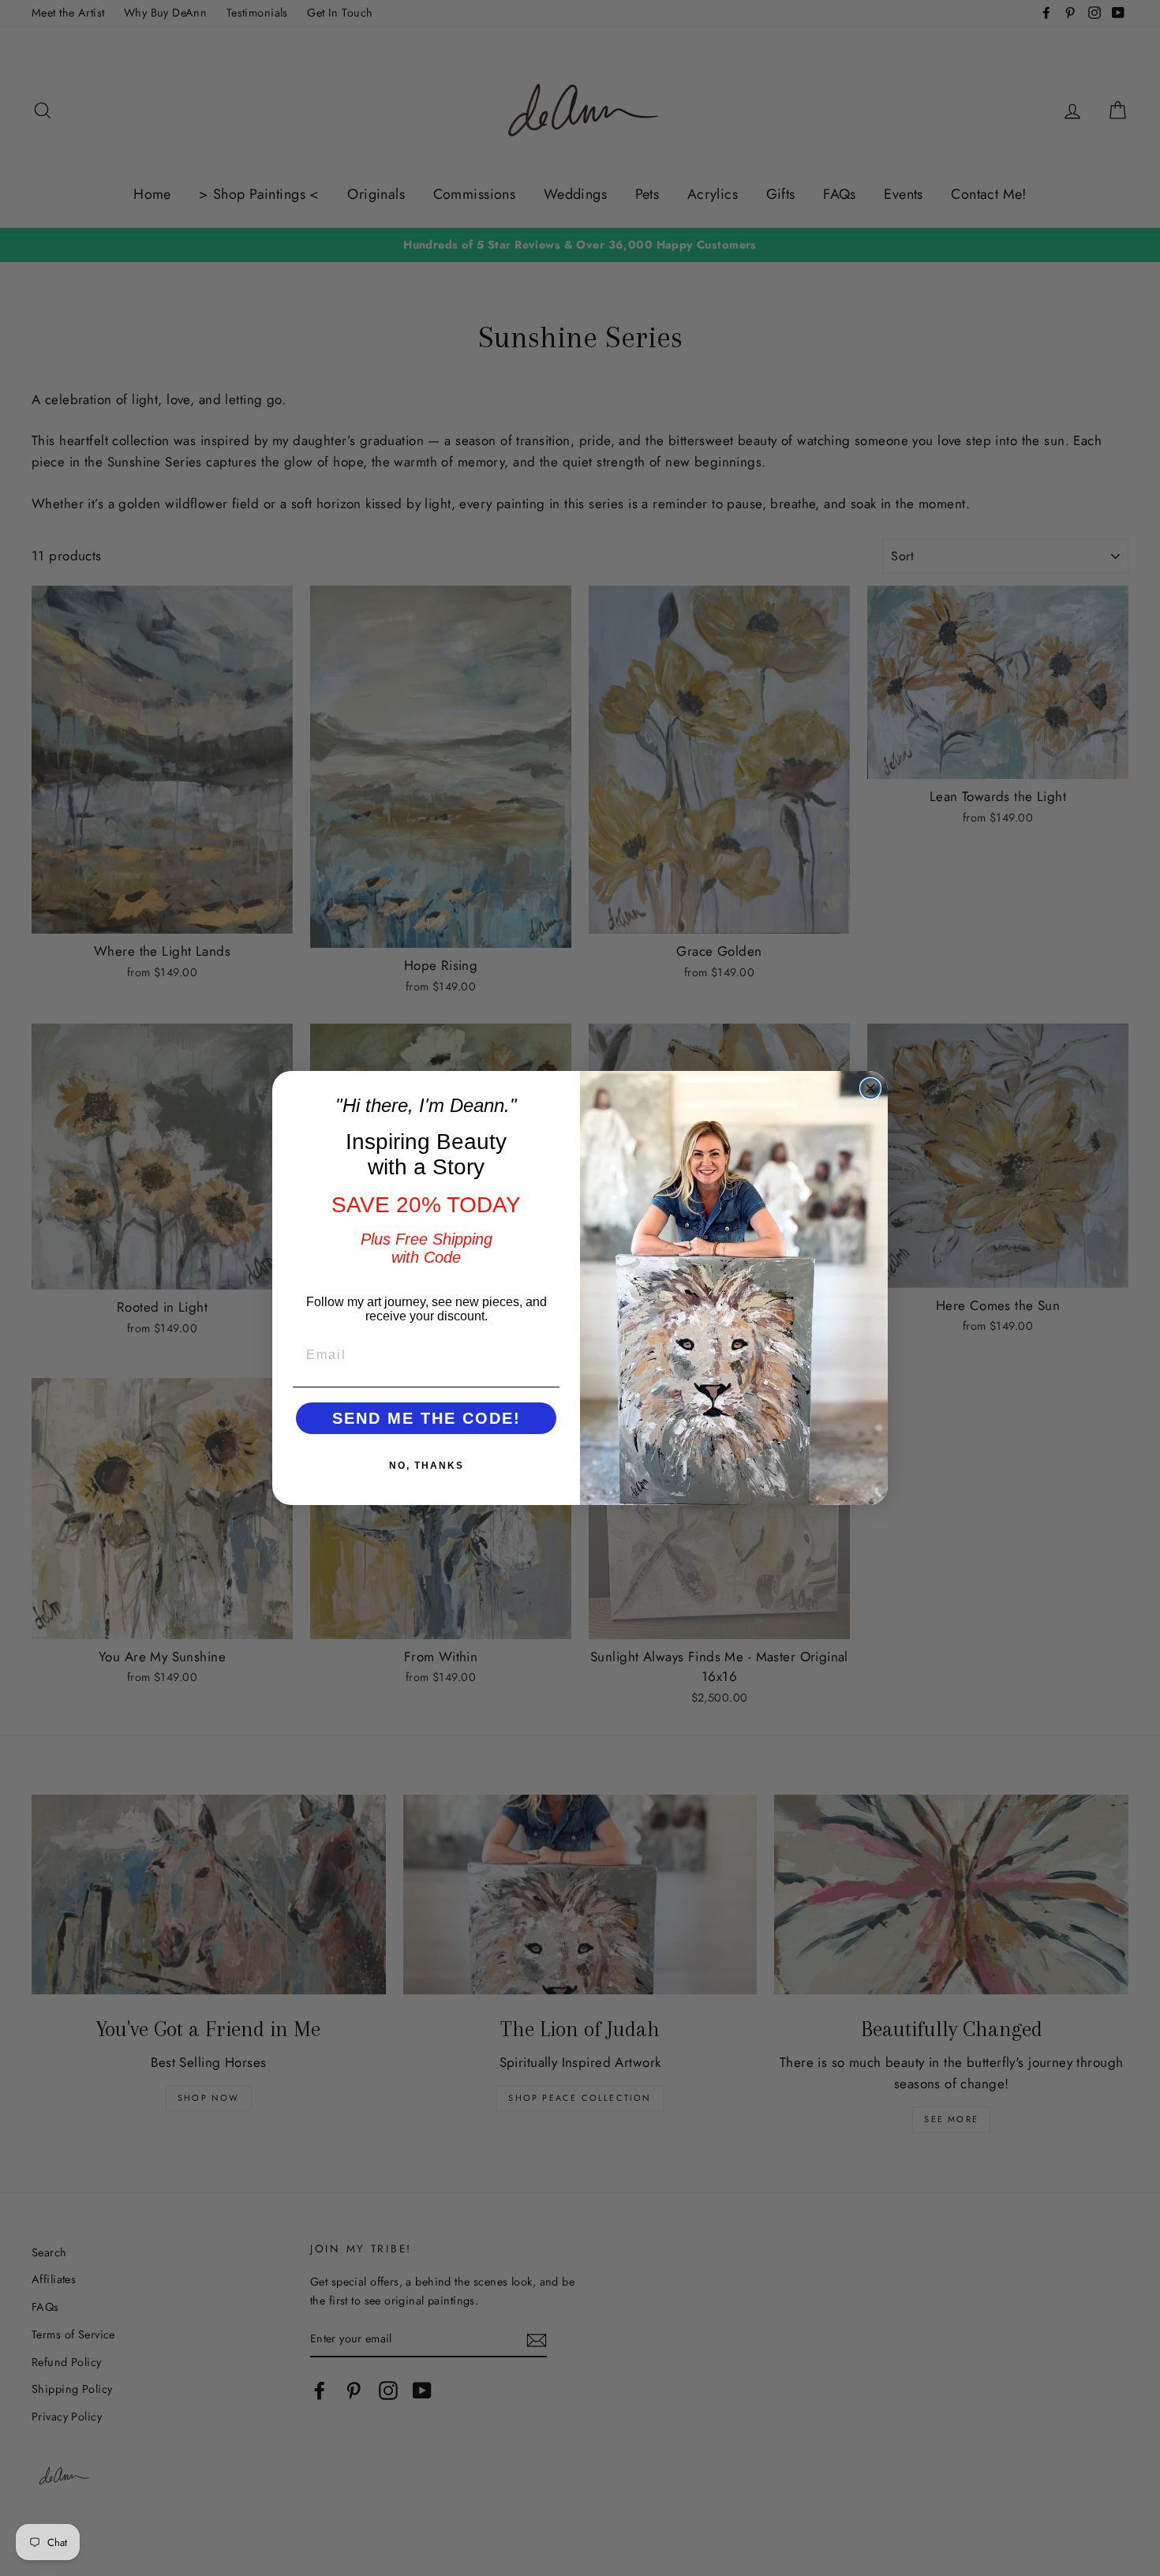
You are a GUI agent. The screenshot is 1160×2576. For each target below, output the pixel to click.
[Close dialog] (870, 1088)
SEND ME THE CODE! (427, 1418)
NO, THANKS (427, 1466)
